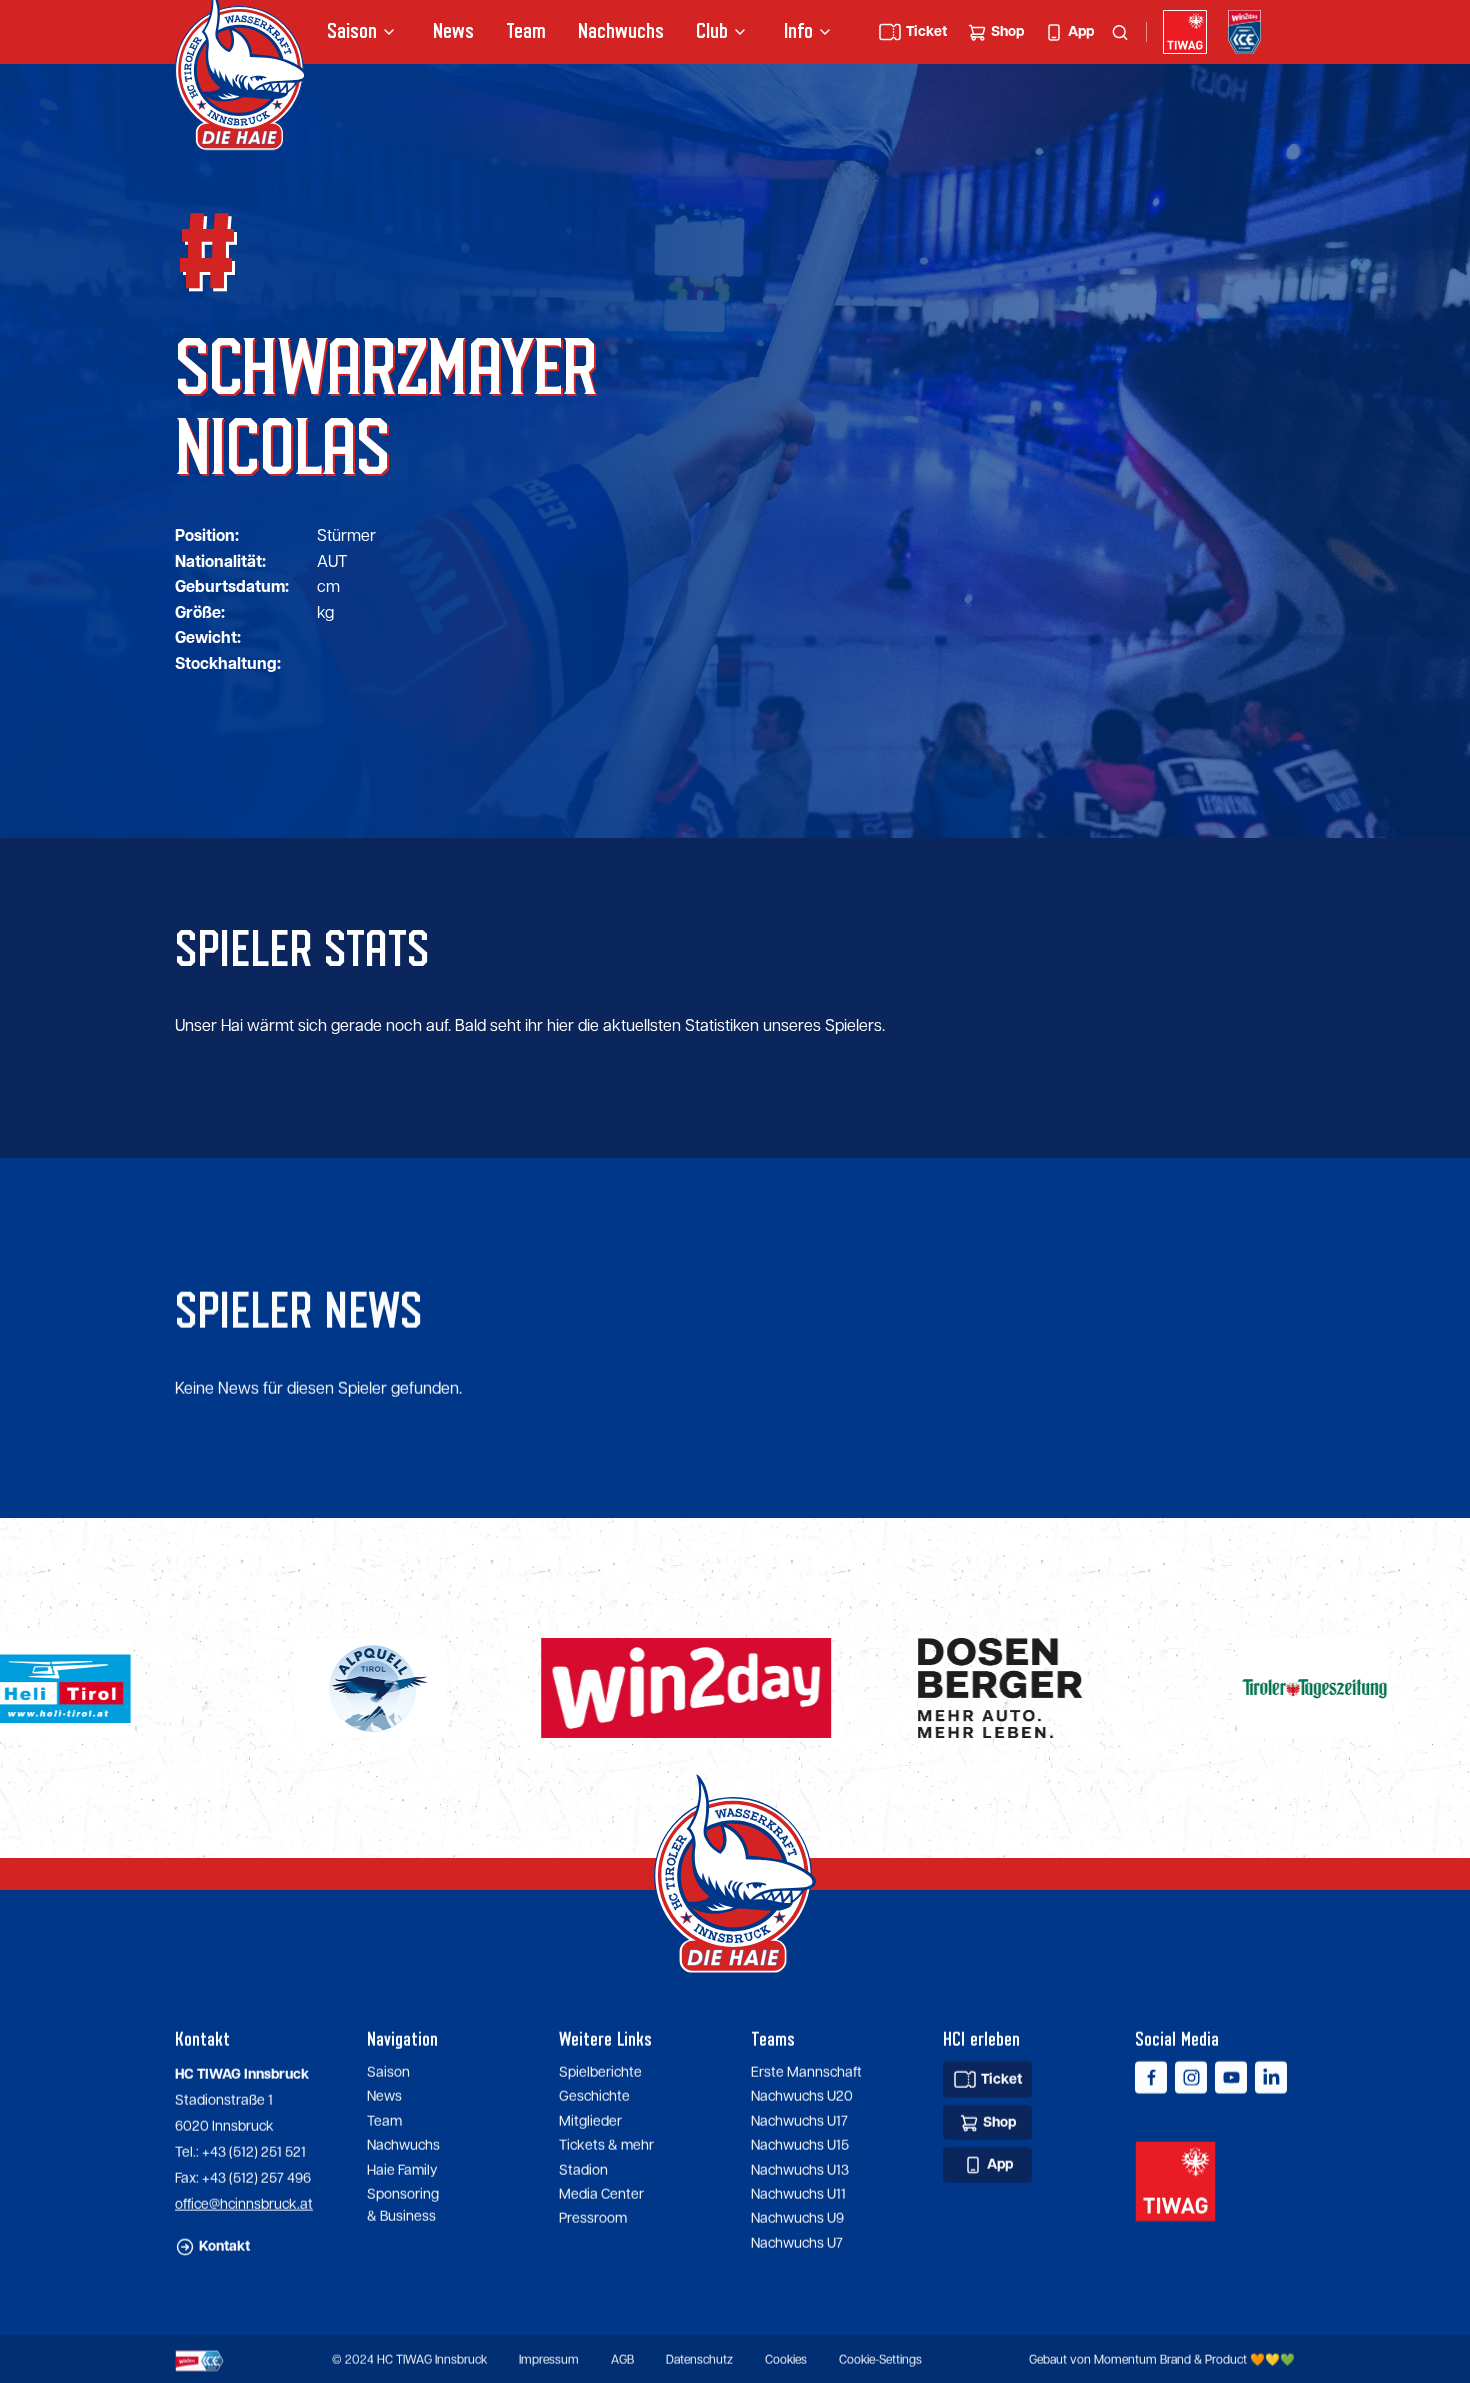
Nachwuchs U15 (800, 2145)
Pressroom (593, 2218)
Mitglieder (590, 2120)
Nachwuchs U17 (799, 2120)
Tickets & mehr (606, 2145)
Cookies (786, 2359)
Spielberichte (600, 2071)
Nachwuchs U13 (800, 2169)
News (453, 31)
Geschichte (594, 2096)
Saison (388, 2071)
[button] (364, 32)
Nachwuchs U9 (797, 2218)
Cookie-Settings (880, 2359)
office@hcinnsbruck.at (244, 2203)
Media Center (601, 2193)
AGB (622, 2359)
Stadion (583, 2169)
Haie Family (402, 2169)
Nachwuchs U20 (802, 2096)
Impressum (549, 2359)
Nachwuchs (621, 31)
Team (526, 31)
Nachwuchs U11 (798, 2193)
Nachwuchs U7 (797, 2242)
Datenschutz (699, 2359)
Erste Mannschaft (806, 2071)
